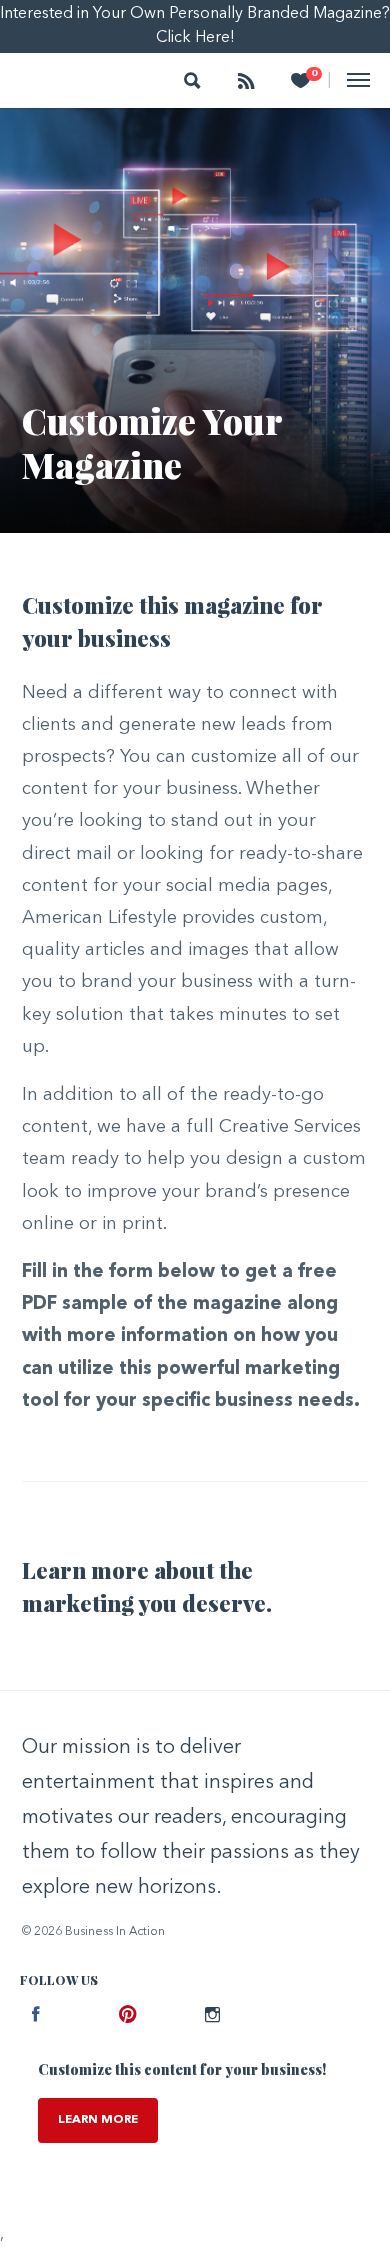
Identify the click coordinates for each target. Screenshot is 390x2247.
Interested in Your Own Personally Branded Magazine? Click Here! (195, 26)
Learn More (98, 2120)
